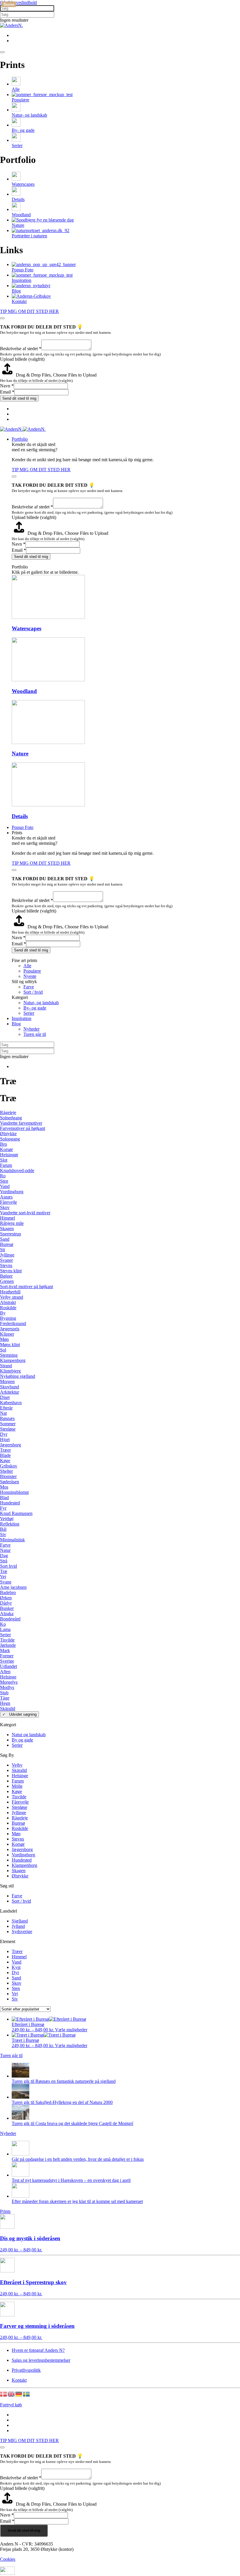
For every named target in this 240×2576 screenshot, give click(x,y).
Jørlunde (8, 1645)
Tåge (5, 1698)
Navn (7, 386)
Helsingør (9, 1155)
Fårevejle (8, 1202)
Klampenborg (13, 1360)
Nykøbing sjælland (18, 1376)
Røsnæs (7, 1418)
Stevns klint (11, 1271)
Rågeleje (8, 1112)
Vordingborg (12, 1192)
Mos (4, 1487)
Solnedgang (11, 1118)
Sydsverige (22, 1931)
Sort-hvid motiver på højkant (26, 1287)
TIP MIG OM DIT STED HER (29, 311)
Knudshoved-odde (17, 1170)
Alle (27, 966)
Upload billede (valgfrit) (22, 359)
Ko (3, 1624)
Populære (32, 971)
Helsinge (8, 1677)
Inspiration (22, 1018)
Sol (3, 1350)
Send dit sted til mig (19, 398)
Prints (5, 2211)
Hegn (5, 1703)
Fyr (3, 1508)
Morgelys (9, 1682)
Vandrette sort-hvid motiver (25, 1213)
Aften (5, 1672)
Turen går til (35, 1034)
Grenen (7, 1281)
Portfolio (20, 439)
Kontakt (19, 2380)
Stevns (6, 1265)
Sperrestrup (11, 1234)
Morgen (7, 1381)
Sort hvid (8, 1566)
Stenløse (8, 1429)
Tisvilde (7, 1640)
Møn (4, 1339)
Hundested (10, 1503)
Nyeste (30, 976)
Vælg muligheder (71, 2030)
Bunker (7, 1608)
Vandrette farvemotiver (21, 1123)
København (11, 1403)
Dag (4, 1556)
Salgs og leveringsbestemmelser (41, 2360)
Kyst (16, 1967)
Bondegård (10, 1619)
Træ (4, 1571)
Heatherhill (10, 1292)
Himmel (7, 1218)
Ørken (6, 1598)
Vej (3, 1577)
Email (7, 392)
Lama (5, 1629)
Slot (4, 1160)
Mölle (17, 1786)
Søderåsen (10, 1482)
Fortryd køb (11, 2405)
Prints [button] (17, 833)
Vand (5, 1186)
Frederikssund (13, 1323)
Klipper (7, 1334)
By (3, 1313)
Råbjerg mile (12, 1223)
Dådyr (6, 1603)
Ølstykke (8, 1134)
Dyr (4, 1434)
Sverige (7, 1661)
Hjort (5, 1439)
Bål (3, 1529)
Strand (6, 1366)
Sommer (8, 1424)
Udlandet (8, 1666)
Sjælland (20, 1921)
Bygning (8, 1318)
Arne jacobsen (13, 1587)
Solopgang (10, 1139)
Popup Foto (23, 827)
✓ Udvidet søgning (19, 1714)
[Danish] (4, 2394)
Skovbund (10, 1387)
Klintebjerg (10, 1371)
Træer (5, 1450)
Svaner (6, 1260)
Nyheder (31, 1029)
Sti (2, 1250)
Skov (5, 1207)
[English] (11, 2394)
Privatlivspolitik (26, 2370)
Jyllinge (7, 1255)
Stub (4, 1693)
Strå (4, 1561)
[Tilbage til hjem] (11, 25)
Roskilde (8, 1308)
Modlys (7, 1687)
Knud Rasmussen (16, 1513)
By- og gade (35, 1008)
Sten (4, 1181)
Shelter (6, 1471)
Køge (5, 1461)
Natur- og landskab (41, 1003)
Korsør (6, 1149)
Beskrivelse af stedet (21, 349)
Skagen (7, 1229)
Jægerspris (10, 1329)
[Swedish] (27, 2394)
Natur (5, 1550)
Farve (29, 987)
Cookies (8, 2559)
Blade (5, 1455)
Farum (6, 1165)
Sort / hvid (33, 992)
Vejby (17, 1765)
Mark (5, 1650)
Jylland (18, 1926)
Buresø (7, 1244)
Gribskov (9, 1466)
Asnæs (6, 1197)
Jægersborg (11, 1445)
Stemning (9, 1355)
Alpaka (7, 1614)
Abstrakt (8, 1302)
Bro (4, 1144)
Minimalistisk (12, 1540)
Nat (3, 1413)
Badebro (8, 1592)
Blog (16, 1024)
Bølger (6, 1276)
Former (7, 1656)
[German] (19, 2394)
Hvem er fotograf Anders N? (38, 2350)
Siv (3, 1534)
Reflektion (10, 1524)
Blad (4, 1498)
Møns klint (10, 1345)
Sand (5, 1239)
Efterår (6, 1408)
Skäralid (8, 1708)
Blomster (8, 1476)
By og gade (22, 1740)
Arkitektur (10, 1392)
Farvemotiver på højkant (23, 1128)
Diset (5, 1397)
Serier (29, 1013)
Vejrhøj (7, 1519)
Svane (6, 1582)
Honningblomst (14, 1492)
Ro (3, 1176)
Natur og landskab (29, 1735)
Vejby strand (12, 1297)
